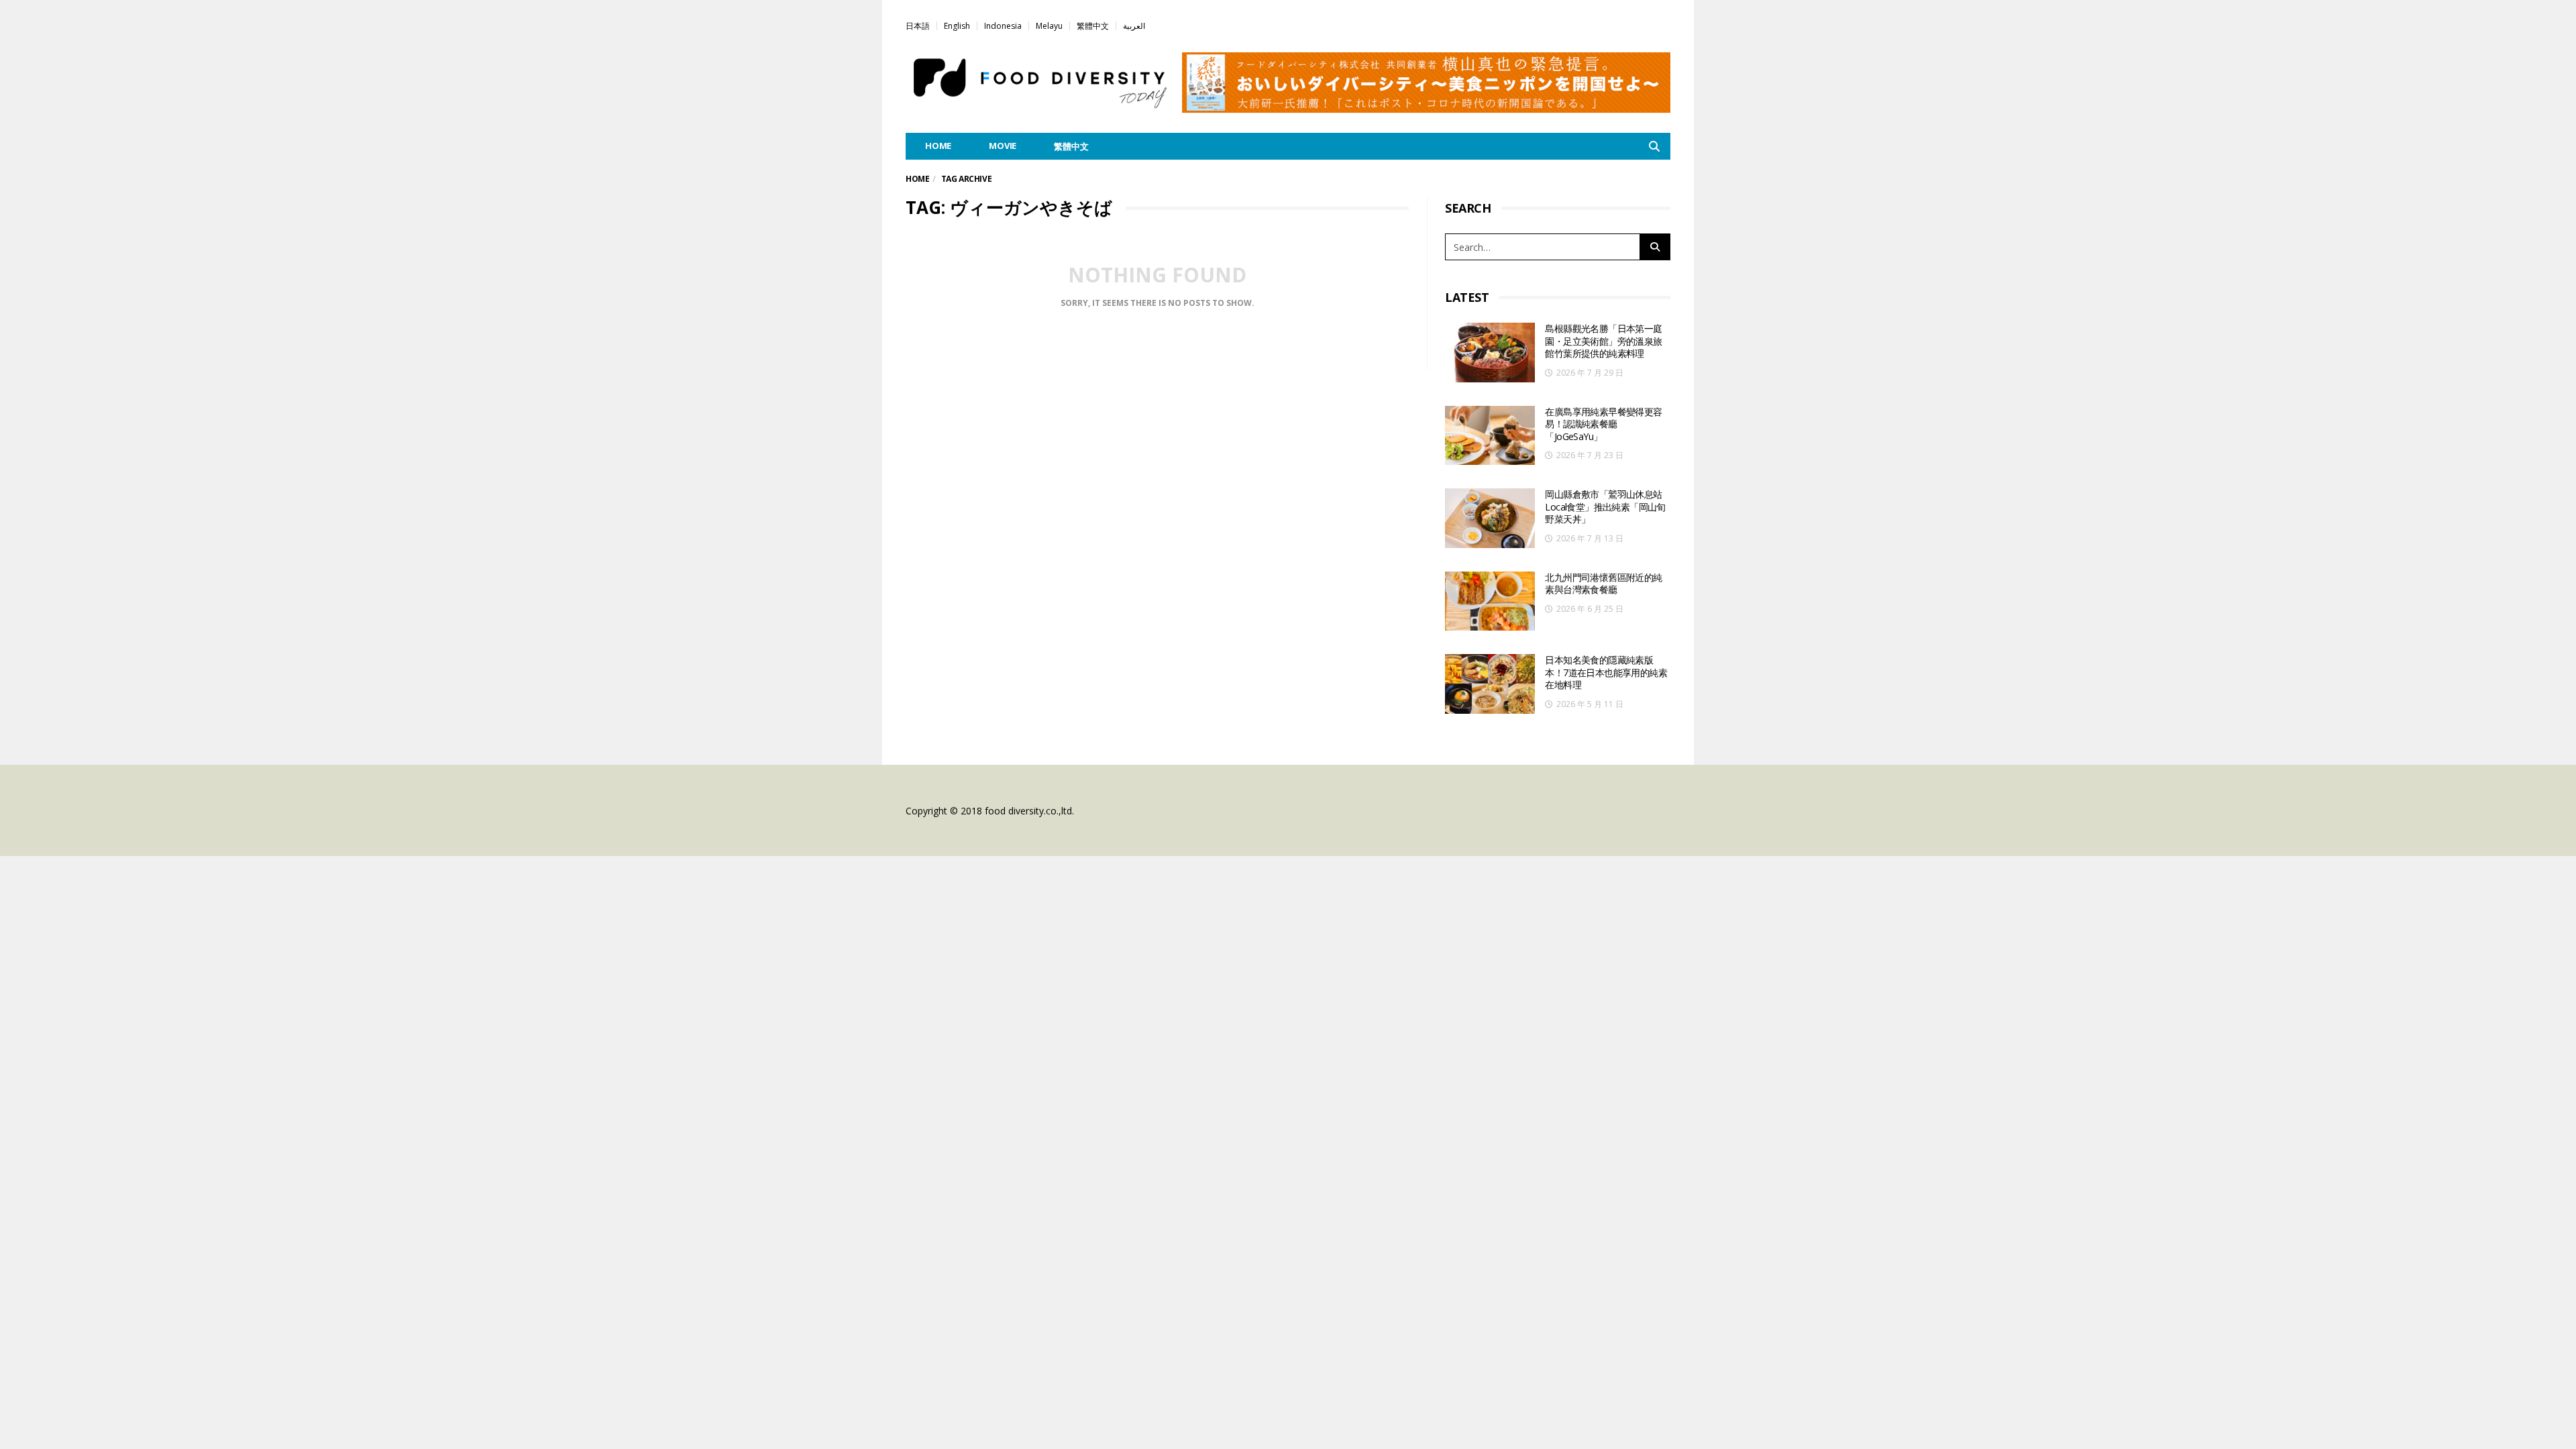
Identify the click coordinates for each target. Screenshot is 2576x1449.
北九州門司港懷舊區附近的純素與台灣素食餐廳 (1603, 584)
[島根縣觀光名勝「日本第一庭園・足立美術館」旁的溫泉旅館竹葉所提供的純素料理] (1490, 353)
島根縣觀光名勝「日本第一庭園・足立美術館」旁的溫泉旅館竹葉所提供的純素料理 (1603, 341)
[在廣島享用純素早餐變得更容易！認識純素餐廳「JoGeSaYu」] (1490, 436)
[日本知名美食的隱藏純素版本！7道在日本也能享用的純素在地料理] (1490, 684)
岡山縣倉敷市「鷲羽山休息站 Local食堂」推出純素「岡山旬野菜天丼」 (1605, 506)
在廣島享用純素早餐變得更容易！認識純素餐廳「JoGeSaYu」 (1603, 424)
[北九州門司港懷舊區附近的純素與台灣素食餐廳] (1490, 601)
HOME (938, 146)
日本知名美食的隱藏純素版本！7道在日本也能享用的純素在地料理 (1606, 672)
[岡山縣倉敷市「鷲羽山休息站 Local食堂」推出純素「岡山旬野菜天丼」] (1490, 518)
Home (917, 179)
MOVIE (1003, 146)
